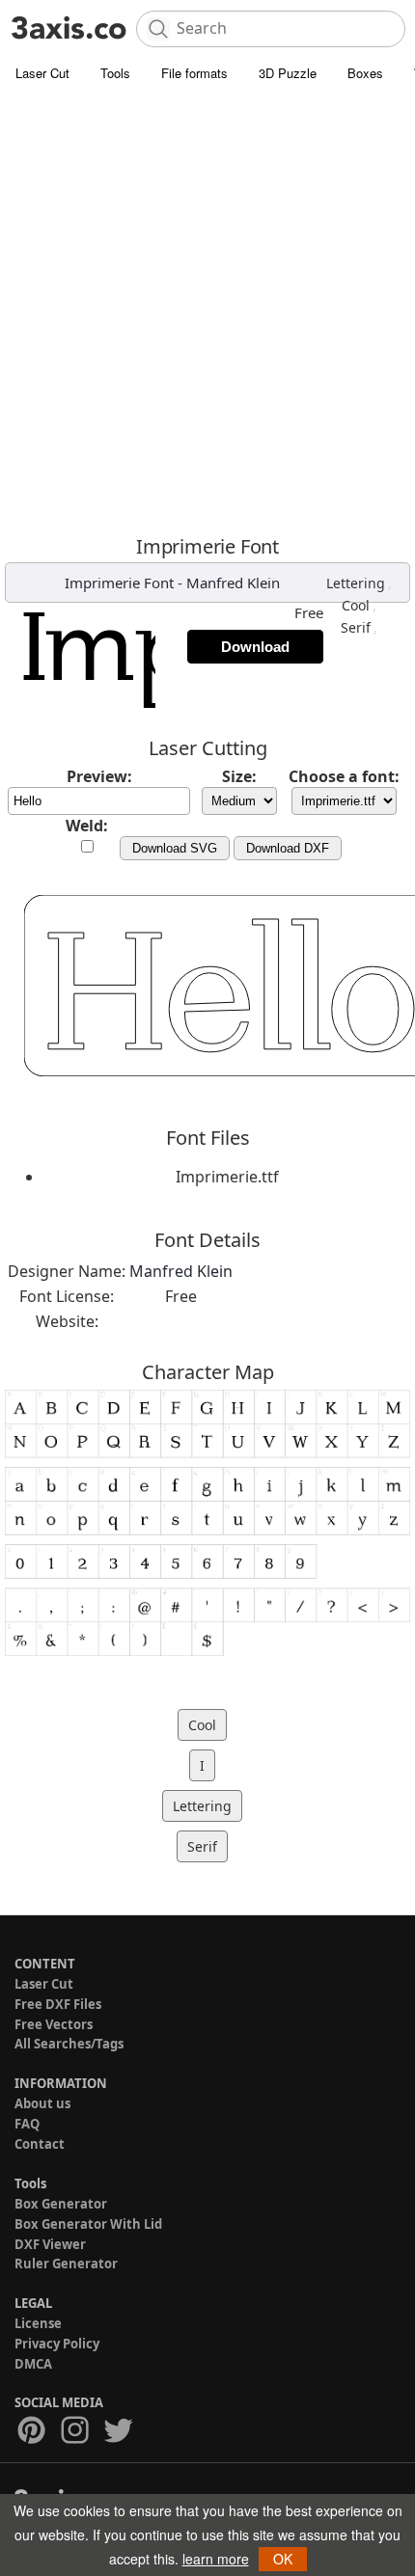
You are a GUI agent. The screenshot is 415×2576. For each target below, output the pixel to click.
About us (42, 2103)
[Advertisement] (207, 309)
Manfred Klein (233, 583)
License (38, 2323)
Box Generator (61, 2204)
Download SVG (175, 848)
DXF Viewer (50, 2244)
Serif (356, 627)
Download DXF (288, 848)
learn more (216, 2559)
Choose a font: (344, 776)
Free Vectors (54, 2024)
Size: (239, 776)
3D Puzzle (288, 73)
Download (255, 647)
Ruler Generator (66, 2264)
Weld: (87, 826)
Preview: (99, 776)
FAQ (27, 2124)
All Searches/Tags (69, 2044)
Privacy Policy (57, 2344)
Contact (40, 2144)
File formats (194, 73)
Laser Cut (42, 73)
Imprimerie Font (119, 583)
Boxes (365, 73)
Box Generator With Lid (88, 2224)
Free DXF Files (58, 2004)
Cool (356, 605)
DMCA (33, 2364)
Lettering (356, 583)
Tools (115, 73)
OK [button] (283, 2559)
